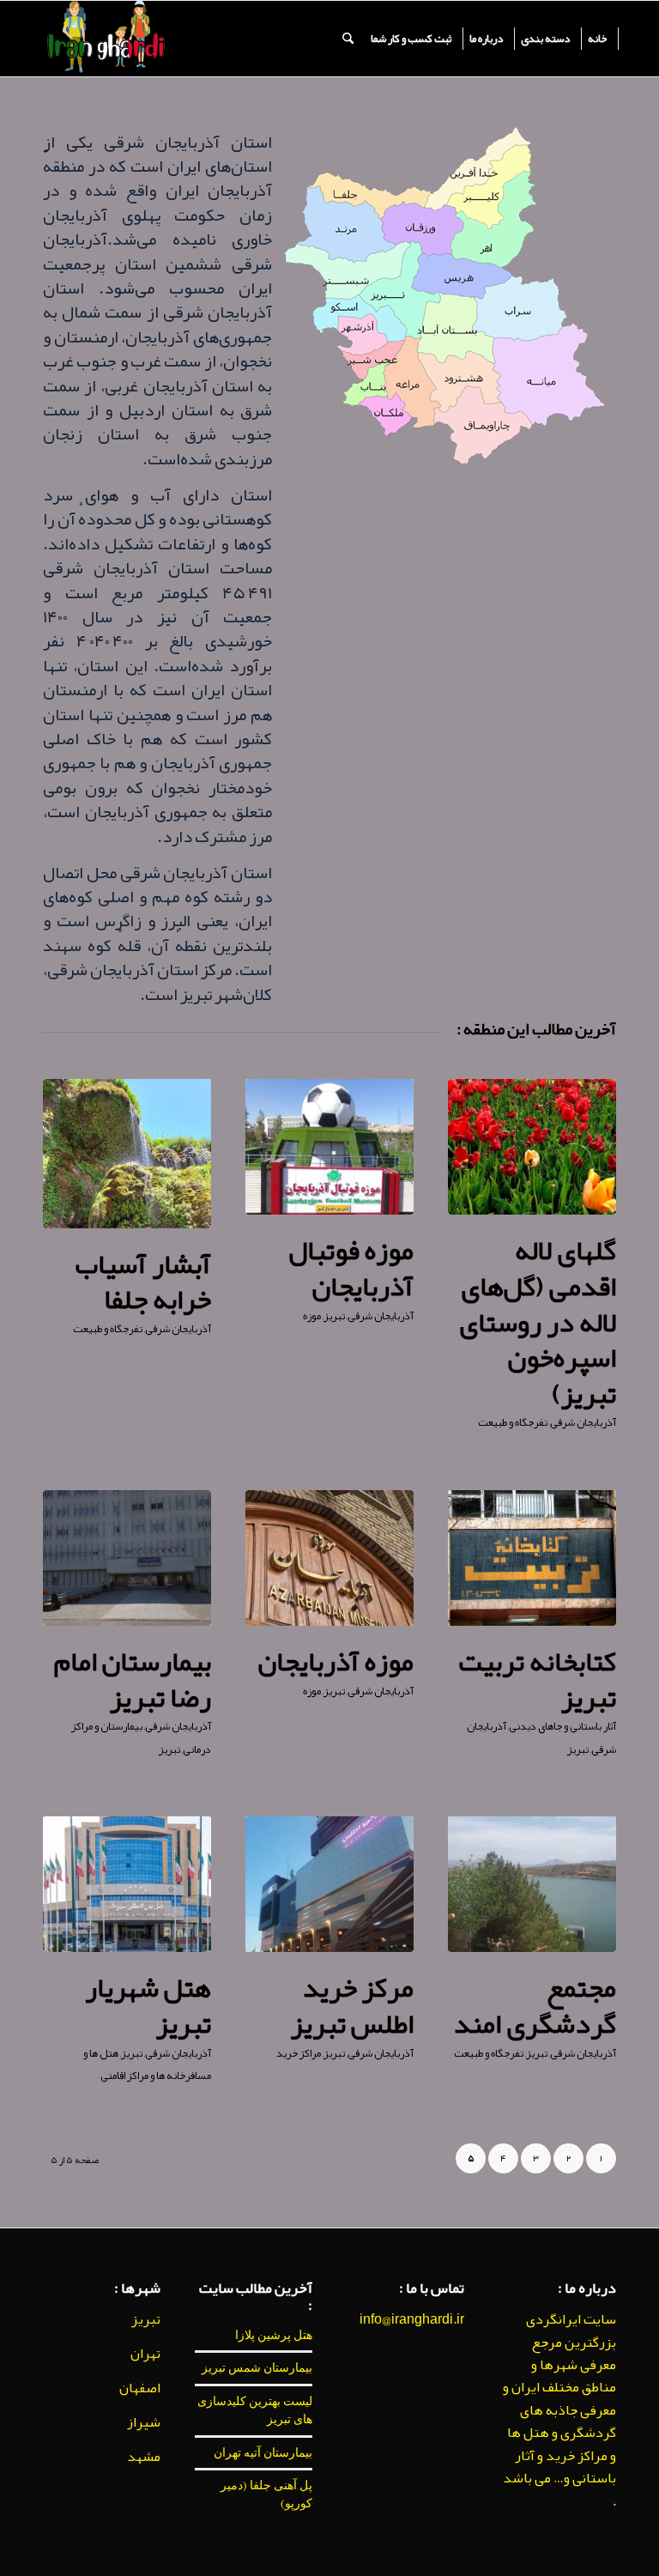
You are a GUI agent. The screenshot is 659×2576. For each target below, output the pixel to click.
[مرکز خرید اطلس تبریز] (329, 1884)
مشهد (144, 2457)
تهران (145, 2354)
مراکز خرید (299, 2053)
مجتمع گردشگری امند (535, 2006)
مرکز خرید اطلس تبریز (352, 2006)
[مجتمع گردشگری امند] (532, 1884)
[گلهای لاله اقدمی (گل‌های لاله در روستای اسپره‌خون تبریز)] (532, 1147)
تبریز (334, 1316)
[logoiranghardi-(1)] (105, 39)
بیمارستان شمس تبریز (257, 2367)
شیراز (144, 2422)
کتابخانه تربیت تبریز (537, 1679)
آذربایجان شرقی (583, 1422)
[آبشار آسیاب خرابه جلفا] (127, 1154)
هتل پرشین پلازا (274, 2335)
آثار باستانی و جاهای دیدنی (562, 1726)
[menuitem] (598, 39)
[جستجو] (348, 39)
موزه (312, 1316)
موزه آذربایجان (336, 1661)
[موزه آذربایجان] (329, 1558)
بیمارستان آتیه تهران (263, 2452)
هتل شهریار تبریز (148, 2006)
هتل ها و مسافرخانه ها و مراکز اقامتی (147, 2064)
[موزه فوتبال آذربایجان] (329, 1147)
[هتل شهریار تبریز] (127, 1884)
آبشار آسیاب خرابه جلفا (143, 1282)
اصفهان (140, 2388)
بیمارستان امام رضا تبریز (133, 1679)
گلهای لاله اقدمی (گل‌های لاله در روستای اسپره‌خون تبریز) (538, 1321)
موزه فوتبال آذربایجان (351, 1268)
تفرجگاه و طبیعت (513, 1422)
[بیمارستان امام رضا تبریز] (127, 1558)
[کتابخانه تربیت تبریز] (532, 1558)
